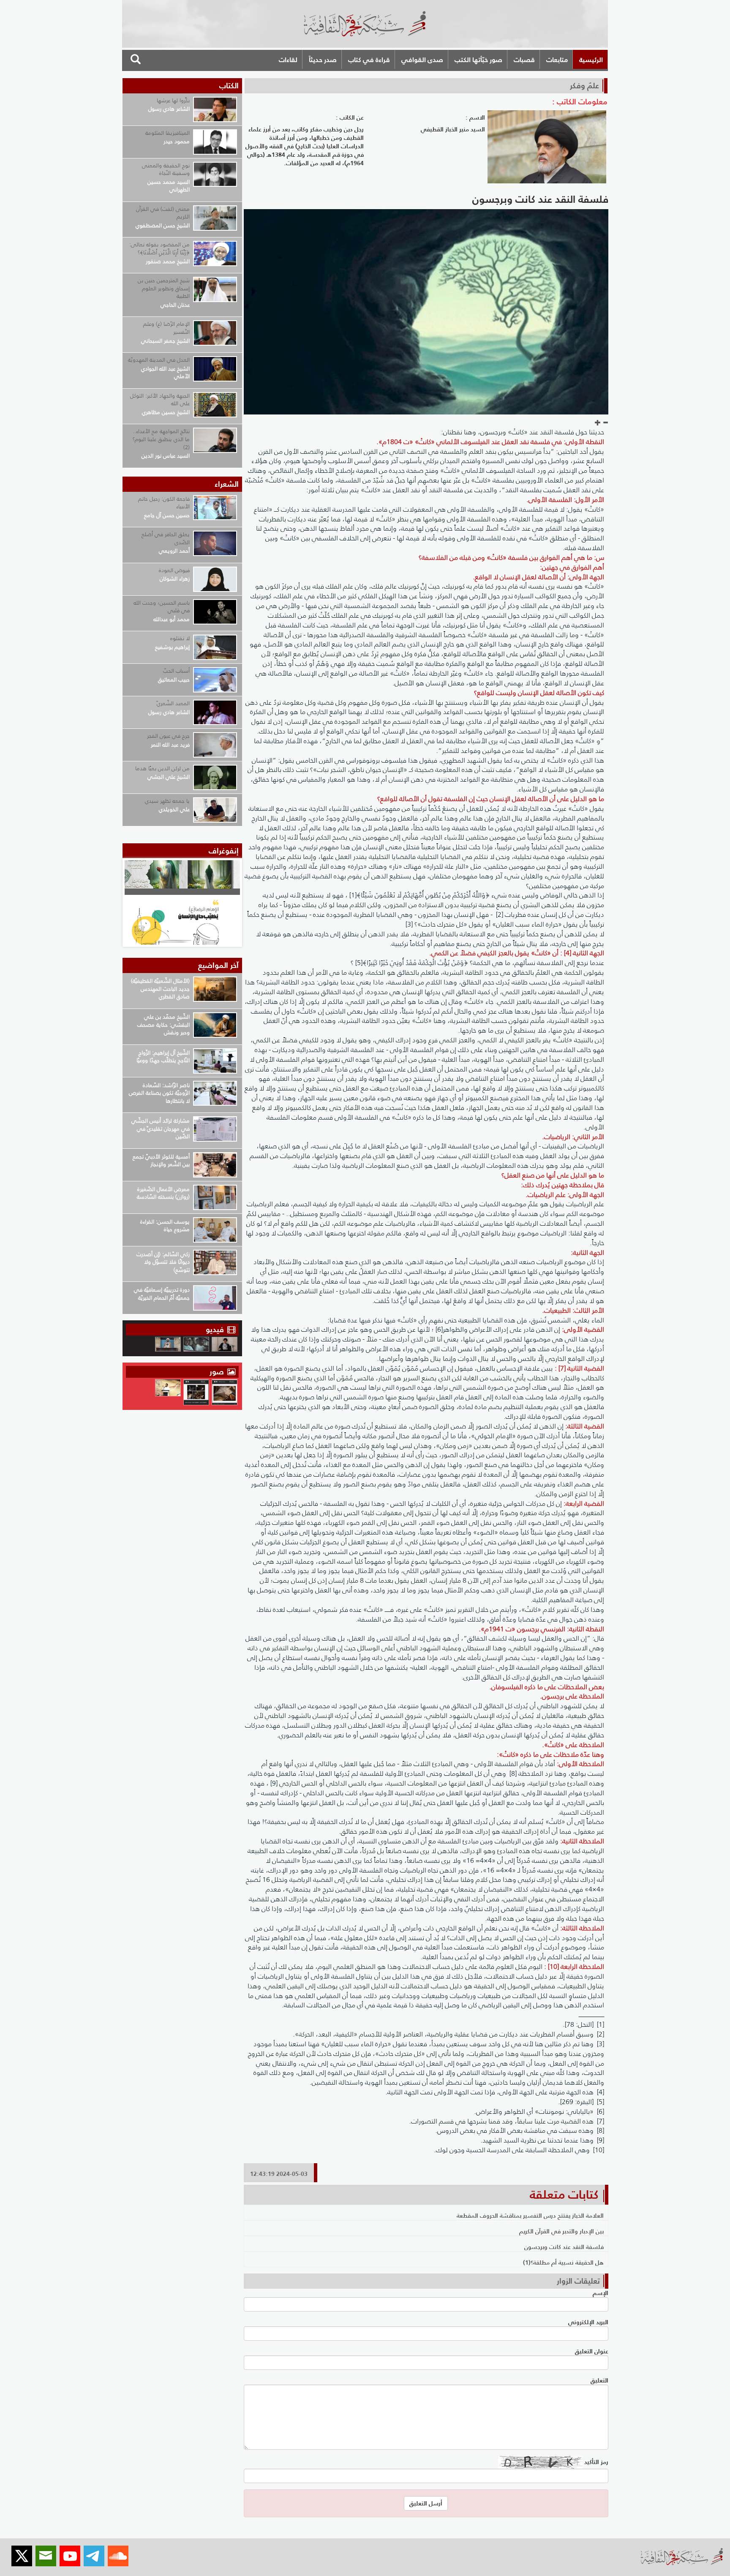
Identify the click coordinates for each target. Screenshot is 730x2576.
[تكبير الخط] (598, 423)
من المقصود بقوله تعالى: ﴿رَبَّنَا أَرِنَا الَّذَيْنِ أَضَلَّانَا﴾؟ (159, 248)
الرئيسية (591, 60)
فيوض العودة (174, 570)
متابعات (557, 60)
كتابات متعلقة (564, 2194)
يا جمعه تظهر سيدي (167, 801)
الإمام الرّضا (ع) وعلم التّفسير (166, 328)
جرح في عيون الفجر (168, 736)
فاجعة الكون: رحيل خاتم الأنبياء (164, 503)
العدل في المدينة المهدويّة (159, 360)
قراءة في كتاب (369, 60)
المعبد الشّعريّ (173, 703)
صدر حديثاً (323, 60)
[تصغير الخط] (605, 423)
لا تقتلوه (180, 638)
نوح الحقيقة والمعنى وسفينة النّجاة (166, 169)
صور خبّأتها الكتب (478, 60)
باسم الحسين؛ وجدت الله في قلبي (162, 607)
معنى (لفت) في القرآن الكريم (163, 213)
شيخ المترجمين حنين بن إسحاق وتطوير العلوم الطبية (164, 288)
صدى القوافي (422, 60)
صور (218, 1372)
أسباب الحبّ (176, 671)
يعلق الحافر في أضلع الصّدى (166, 538)
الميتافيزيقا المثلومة (168, 133)
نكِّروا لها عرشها (173, 100)
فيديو (215, 1329)
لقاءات (288, 60)
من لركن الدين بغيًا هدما (162, 768)
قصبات (524, 60)
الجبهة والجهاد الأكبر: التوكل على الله (160, 400)
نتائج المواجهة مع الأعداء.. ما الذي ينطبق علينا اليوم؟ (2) (161, 439)
